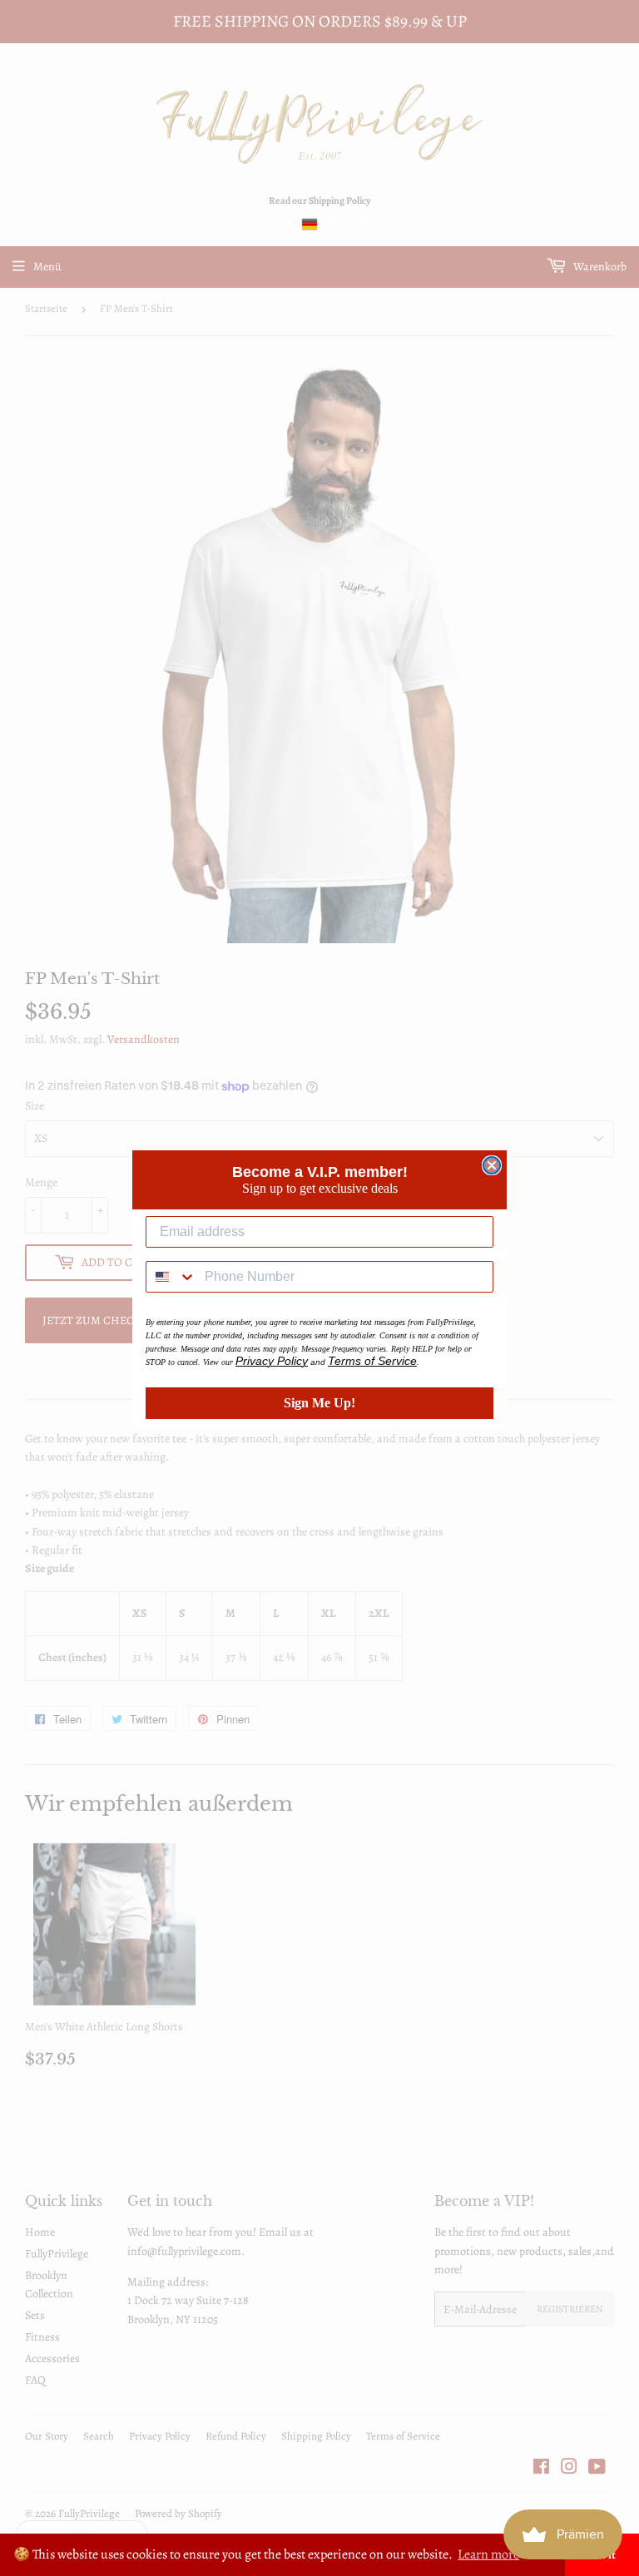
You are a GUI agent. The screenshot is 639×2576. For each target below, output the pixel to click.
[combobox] (171, 1277)
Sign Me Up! (319, 1403)
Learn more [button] (488, 2554)
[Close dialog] (492, 1165)
